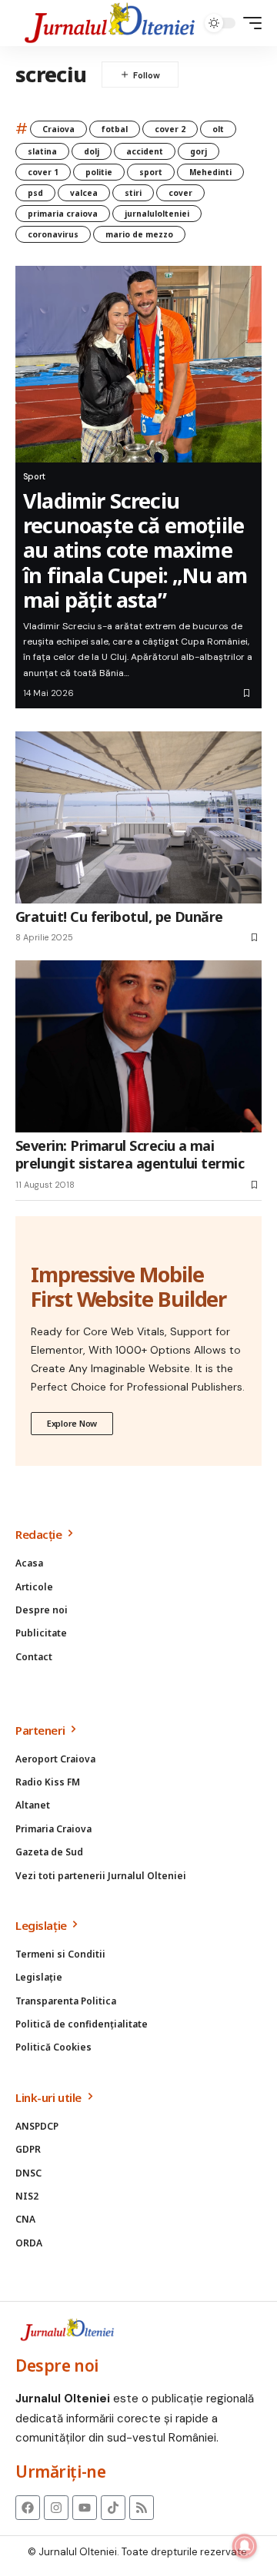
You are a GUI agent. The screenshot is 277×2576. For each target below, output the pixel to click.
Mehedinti (210, 172)
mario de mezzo (139, 234)
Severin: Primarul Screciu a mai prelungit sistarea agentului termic (130, 1154)
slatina (42, 151)
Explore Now (72, 1423)
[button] (249, 23)
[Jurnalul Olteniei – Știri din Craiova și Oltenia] (110, 23)
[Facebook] (28, 2508)
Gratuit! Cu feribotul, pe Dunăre (119, 917)
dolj (92, 151)
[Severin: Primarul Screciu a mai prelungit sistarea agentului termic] (138, 1046)
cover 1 (43, 172)
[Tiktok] (113, 2508)
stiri (133, 193)
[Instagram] (56, 2508)
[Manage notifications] (245, 2546)
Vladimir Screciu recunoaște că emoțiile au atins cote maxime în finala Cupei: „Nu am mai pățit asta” (135, 550)
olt (218, 129)
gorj (199, 151)
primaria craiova (63, 214)
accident (145, 151)
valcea (84, 193)
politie (99, 172)
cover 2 (170, 129)
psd (35, 193)
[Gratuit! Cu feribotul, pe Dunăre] (138, 817)
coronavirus (53, 234)
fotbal (115, 129)
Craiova (58, 129)
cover (180, 193)
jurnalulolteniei (157, 214)
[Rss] (142, 2508)
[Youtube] (85, 2508)
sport (151, 172)
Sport (34, 476)
